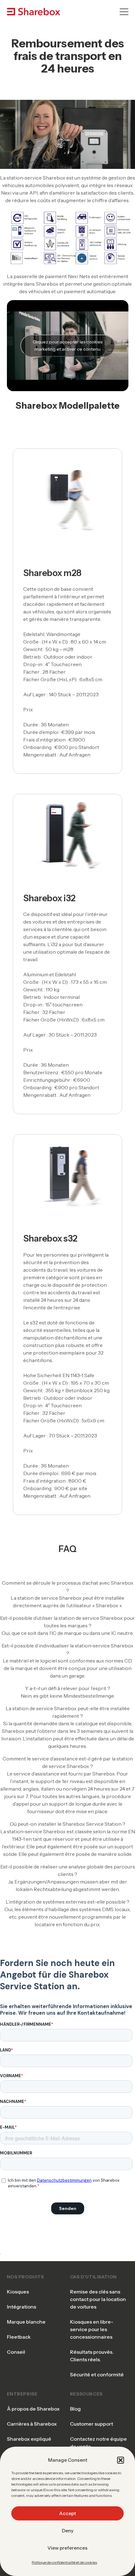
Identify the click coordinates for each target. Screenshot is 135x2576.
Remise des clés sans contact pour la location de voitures (98, 2299)
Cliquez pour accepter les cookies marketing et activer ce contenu (67, 345)
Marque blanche (26, 2322)
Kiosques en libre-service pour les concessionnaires (92, 2329)
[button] (121, 2460)
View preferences (67, 2548)
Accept (67, 2513)
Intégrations (22, 2307)
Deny (68, 2531)
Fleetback (19, 2337)
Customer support (92, 2424)
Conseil (16, 2352)
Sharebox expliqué (29, 2439)
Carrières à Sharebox (32, 2424)
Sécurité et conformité (97, 2374)
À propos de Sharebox (33, 2409)
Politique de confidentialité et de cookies (64, 2562)
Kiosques (18, 2292)
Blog (75, 2409)
